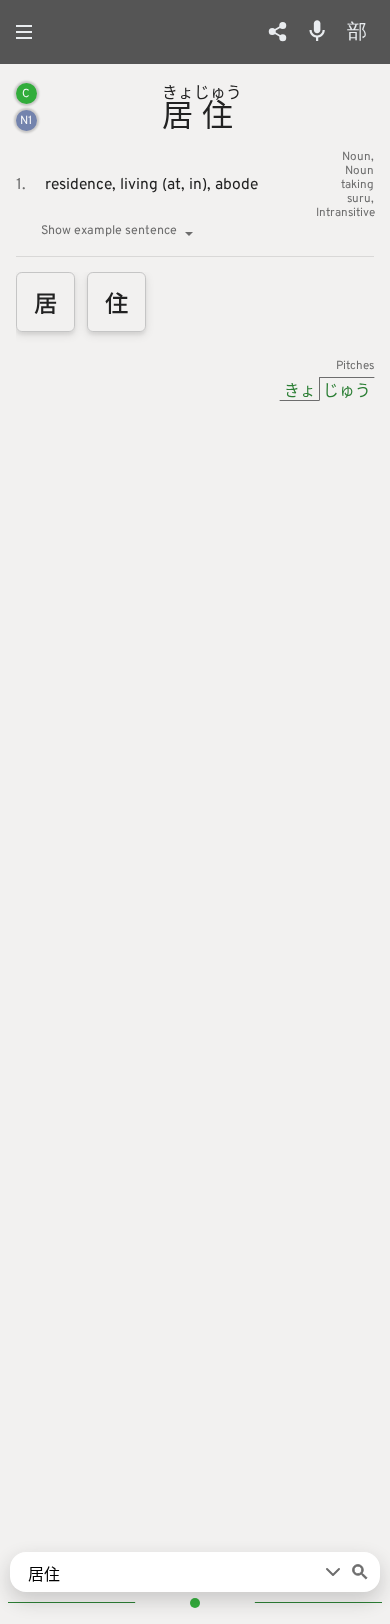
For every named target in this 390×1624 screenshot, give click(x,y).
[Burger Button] (30, 32)
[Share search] (277, 31)
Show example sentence (109, 231)
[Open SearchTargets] (333, 1572)
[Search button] (360, 1572)
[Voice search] (317, 31)
